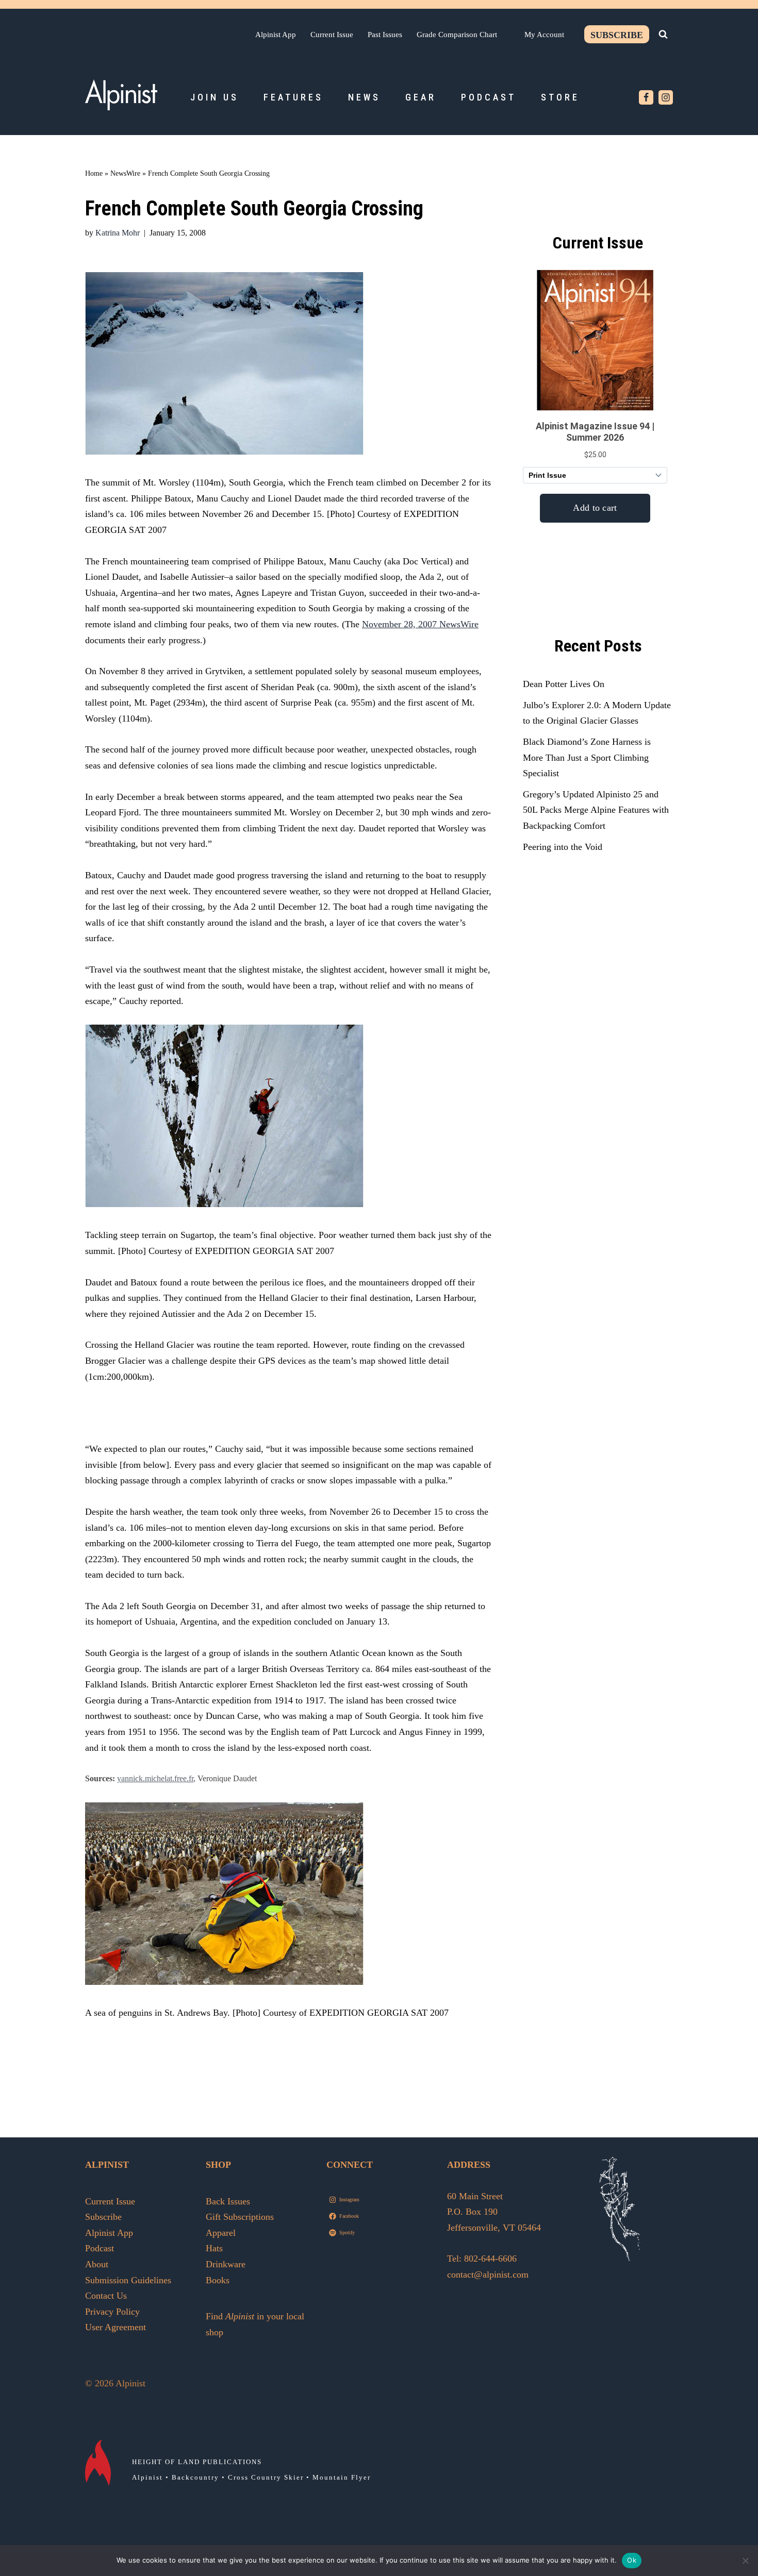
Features (293, 97)
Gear (421, 97)
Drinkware (226, 2264)
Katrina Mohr (118, 233)
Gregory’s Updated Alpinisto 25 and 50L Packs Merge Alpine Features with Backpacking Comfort (596, 810)
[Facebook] (646, 97)
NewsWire (125, 173)
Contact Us (106, 2296)
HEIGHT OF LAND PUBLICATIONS (197, 2462)
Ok (632, 2560)
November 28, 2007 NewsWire (420, 624)
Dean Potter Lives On (564, 684)
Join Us (215, 97)
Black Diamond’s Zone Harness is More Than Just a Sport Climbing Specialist (587, 757)
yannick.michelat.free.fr (155, 1779)
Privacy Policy (112, 2312)
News (364, 97)
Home (94, 173)
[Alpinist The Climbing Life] (121, 95)
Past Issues (385, 34)
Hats (214, 2248)
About (97, 2264)
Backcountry (195, 2477)
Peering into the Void (563, 847)
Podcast (489, 97)
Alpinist (147, 2477)
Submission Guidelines (128, 2280)
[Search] (663, 34)
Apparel (221, 2233)
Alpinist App (276, 34)
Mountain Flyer (342, 2477)
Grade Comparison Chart (457, 34)
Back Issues (228, 2201)
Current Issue (332, 34)
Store (560, 97)
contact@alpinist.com (488, 2274)
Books (218, 2280)
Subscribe (617, 35)
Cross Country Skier (266, 2477)
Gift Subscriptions (240, 2217)
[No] (745, 2561)
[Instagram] (666, 97)
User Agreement (116, 2327)
